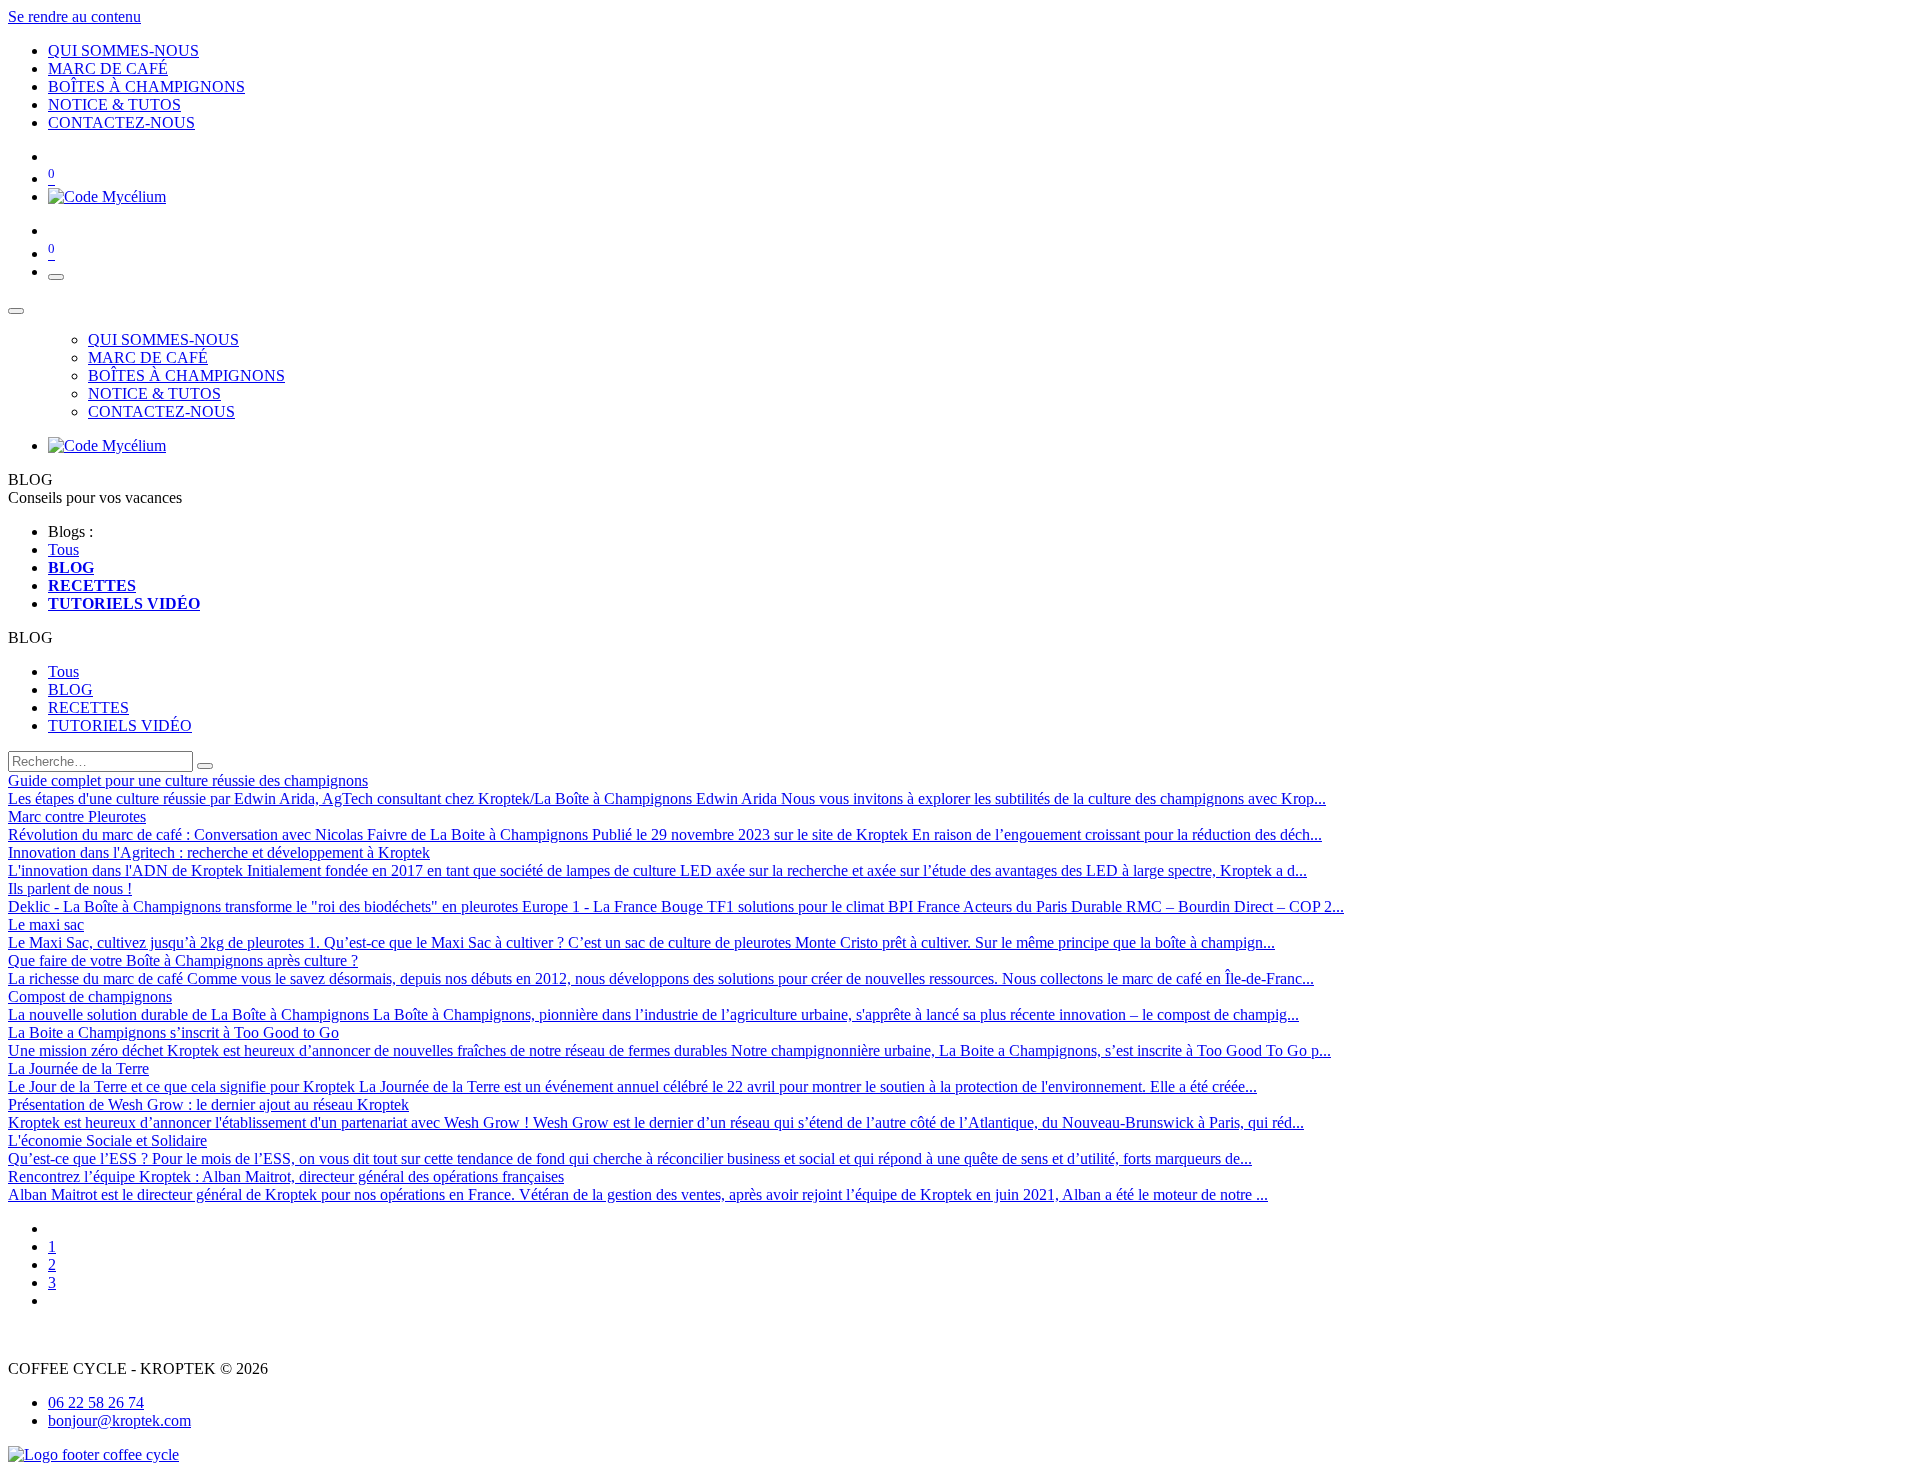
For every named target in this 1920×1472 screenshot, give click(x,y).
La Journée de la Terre (78, 1068)
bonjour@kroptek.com (119, 1420)
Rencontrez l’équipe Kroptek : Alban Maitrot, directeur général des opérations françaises (286, 1176)
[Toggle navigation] (56, 277)
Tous (63, 549)
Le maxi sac (46, 924)
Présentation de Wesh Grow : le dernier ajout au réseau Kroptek (208, 1104)
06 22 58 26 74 (96, 1402)
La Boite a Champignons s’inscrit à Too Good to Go (173, 1032)
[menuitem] (123, 50)
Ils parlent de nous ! (70, 888)
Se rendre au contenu (74, 16)
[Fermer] (16, 311)
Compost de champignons (90, 996)
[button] (30, 637)
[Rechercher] (205, 766)
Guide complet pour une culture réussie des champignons (188, 780)
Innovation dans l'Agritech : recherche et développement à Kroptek (219, 852)
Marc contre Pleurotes (77, 816)
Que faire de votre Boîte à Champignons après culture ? (183, 960)
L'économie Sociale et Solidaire (107, 1140)
